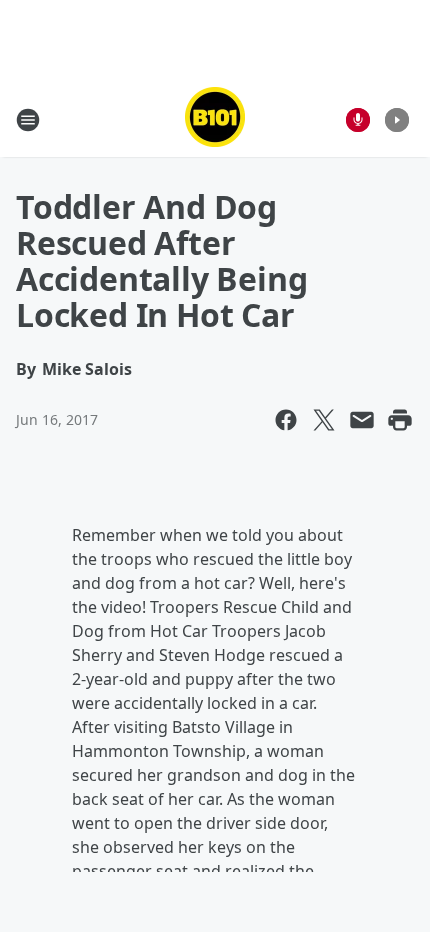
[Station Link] (215, 119)
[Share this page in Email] (362, 420)
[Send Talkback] (358, 120)
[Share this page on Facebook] (286, 420)
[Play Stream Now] (397, 120)
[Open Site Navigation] (28, 120)
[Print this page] (400, 420)
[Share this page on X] (324, 420)
